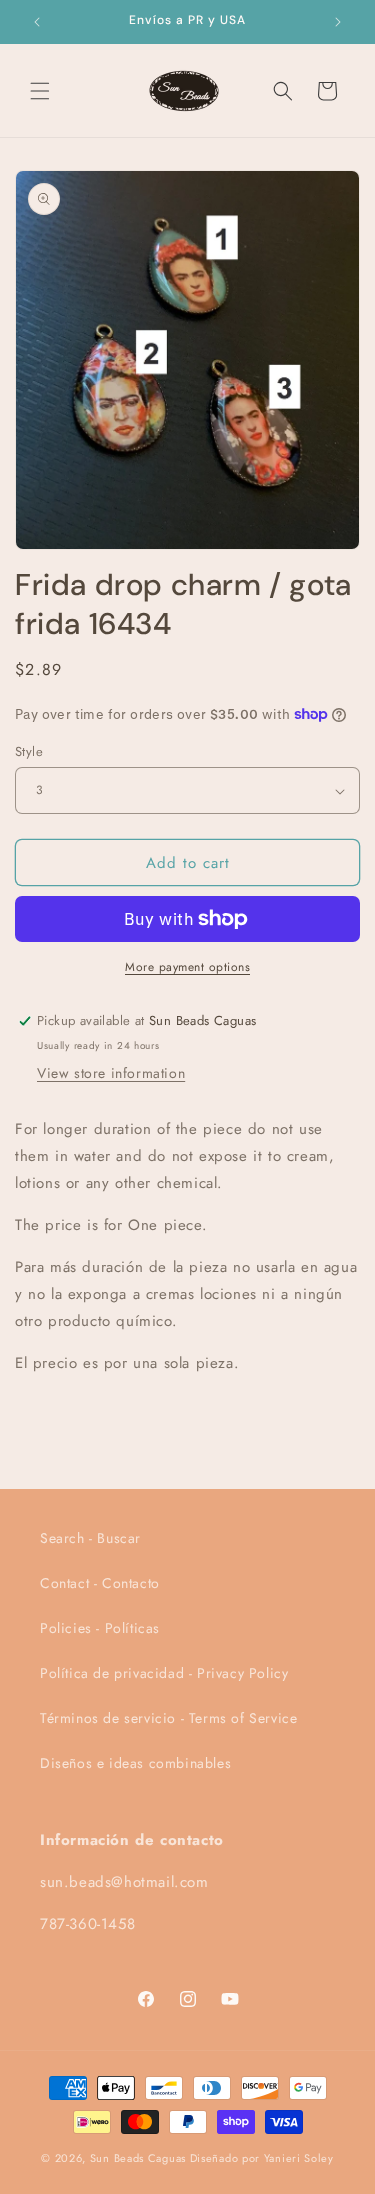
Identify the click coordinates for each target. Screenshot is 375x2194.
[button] (40, 91)
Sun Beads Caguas (140, 2158)
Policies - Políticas (100, 1628)
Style (29, 751)
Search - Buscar (90, 1538)
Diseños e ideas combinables (135, 1763)
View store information (111, 1073)
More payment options (187, 967)
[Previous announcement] (37, 22)
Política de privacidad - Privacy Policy (164, 1673)
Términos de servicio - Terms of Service (168, 1718)
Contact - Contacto (100, 1583)
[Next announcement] (338, 22)
